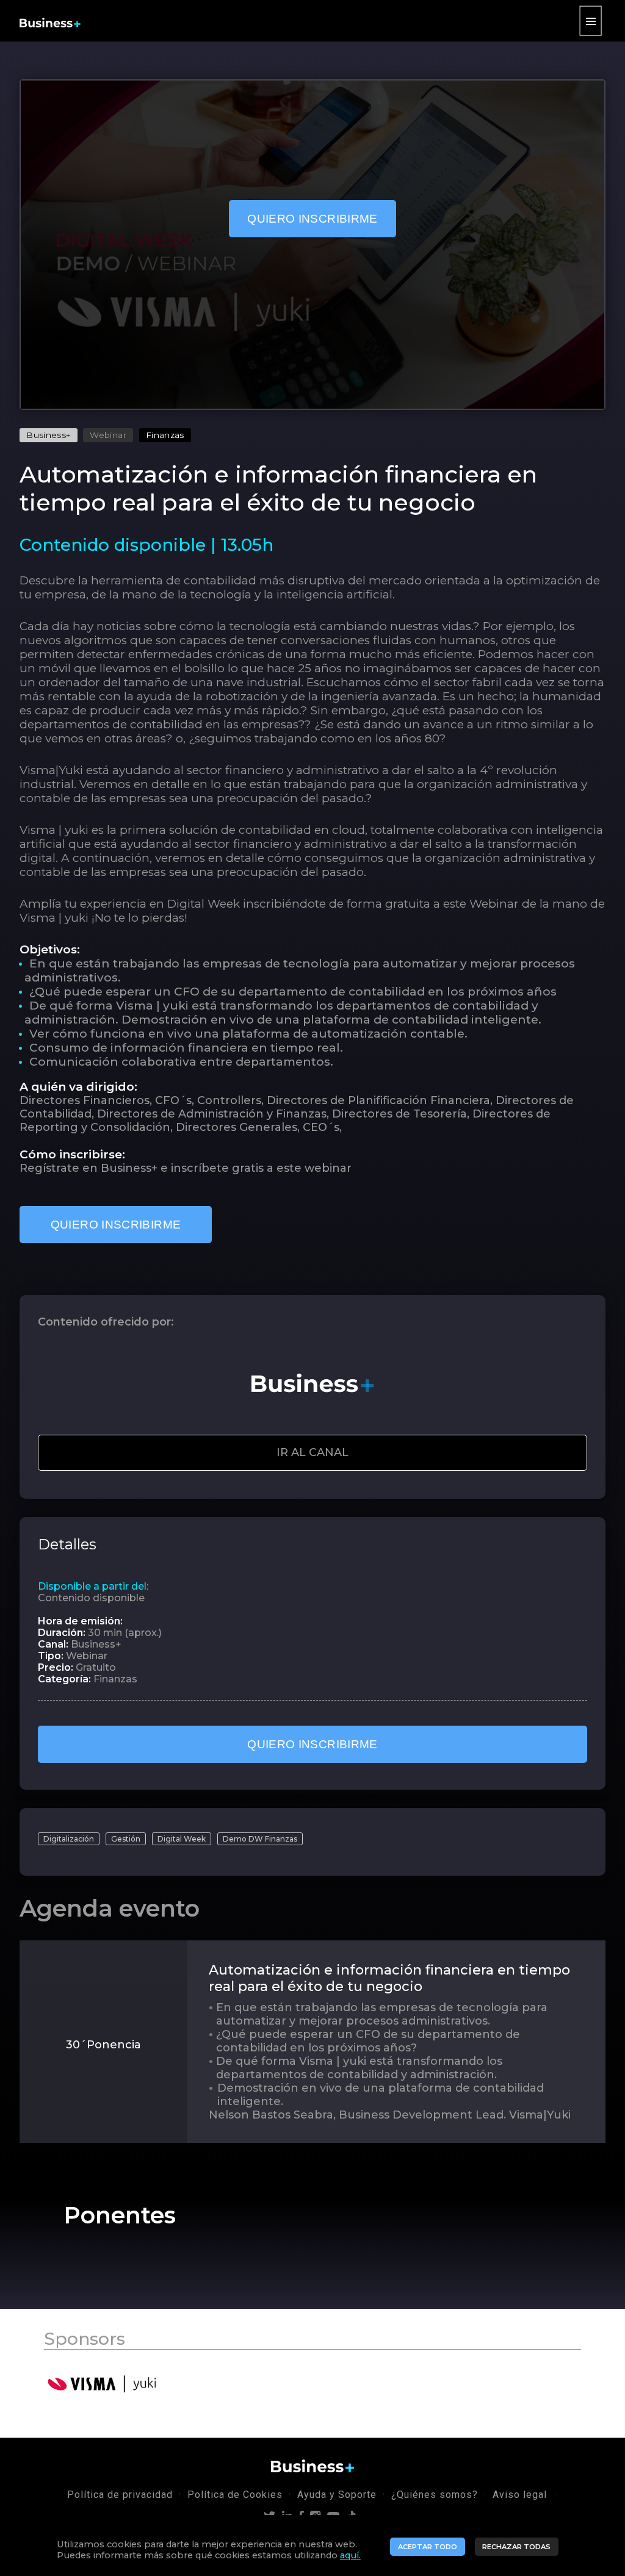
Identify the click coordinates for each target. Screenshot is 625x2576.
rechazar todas (516, 2547)
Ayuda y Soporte (337, 2495)
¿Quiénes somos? (435, 2495)
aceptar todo (428, 2547)
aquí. (350, 2555)
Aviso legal (521, 2495)
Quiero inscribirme (312, 219)
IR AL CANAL (312, 1452)
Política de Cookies (235, 2495)
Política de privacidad (120, 2495)
